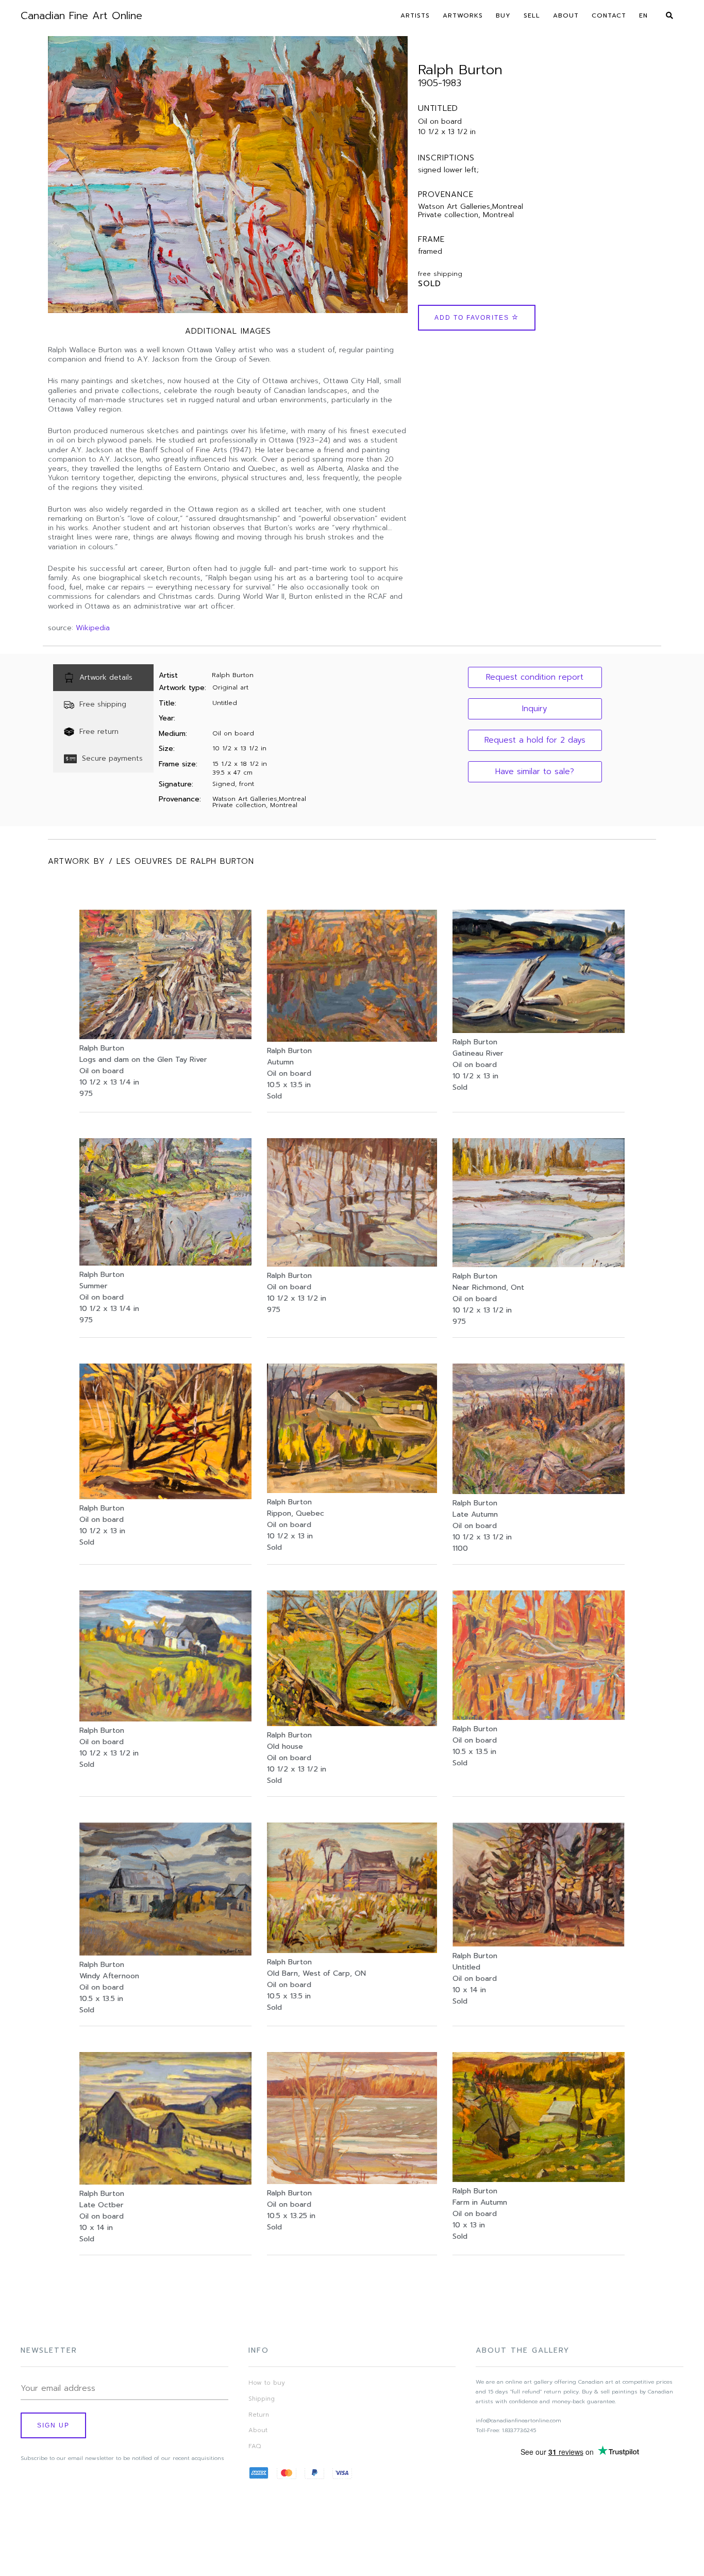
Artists (415, 15)
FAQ (255, 2446)
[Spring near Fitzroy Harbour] (352, 2181)
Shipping (262, 2399)
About (566, 15)
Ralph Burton (460, 70)
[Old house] (352, 1724)
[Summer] (352, 1490)
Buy (503, 15)
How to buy (267, 2383)
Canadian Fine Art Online (81, 15)
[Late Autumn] (539, 1491)
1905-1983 (440, 83)
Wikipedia (93, 628)
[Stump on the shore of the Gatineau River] (539, 1030)
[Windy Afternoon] (165, 1953)
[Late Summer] (165, 1263)
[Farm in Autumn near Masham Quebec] (539, 2179)
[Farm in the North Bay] (165, 1719)
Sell (532, 15)
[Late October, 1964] (165, 2182)
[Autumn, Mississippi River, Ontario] (352, 1039)
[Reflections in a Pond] (539, 1717)
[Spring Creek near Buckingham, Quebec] (352, 1264)
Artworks (463, 15)
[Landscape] (539, 1944)
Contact (609, 15)
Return (259, 2415)
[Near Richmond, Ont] (539, 1265)
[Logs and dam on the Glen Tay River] (165, 1037)
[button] (535, 677)
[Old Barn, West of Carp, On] (352, 1950)
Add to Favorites (473, 318)
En (643, 15)
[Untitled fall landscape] (165, 1497)
